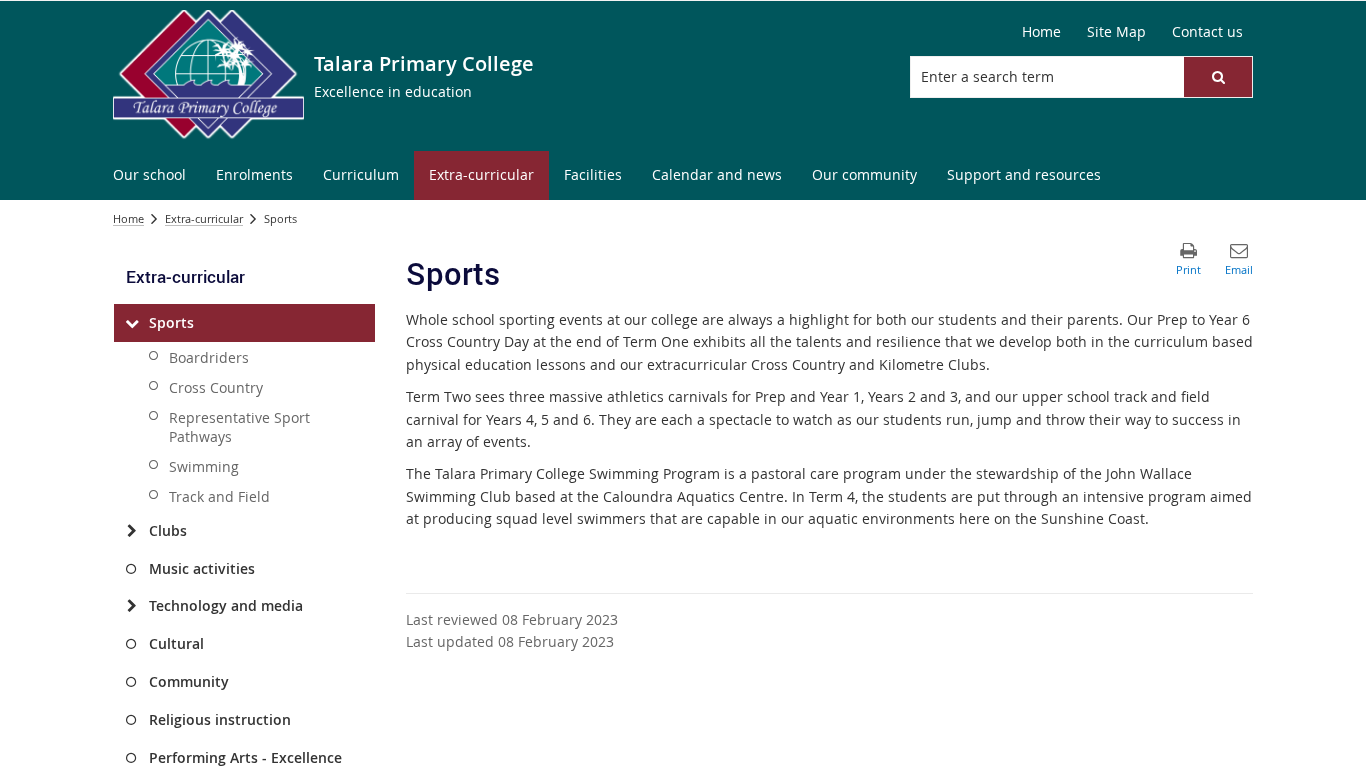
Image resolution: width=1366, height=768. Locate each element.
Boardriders (209, 357)
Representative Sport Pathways (239, 427)
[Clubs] (131, 531)
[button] (1218, 77)
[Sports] (131, 323)
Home (128, 218)
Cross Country (216, 387)
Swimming (204, 466)
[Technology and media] (131, 606)
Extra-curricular (204, 218)
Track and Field (219, 496)
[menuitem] (149, 175)
